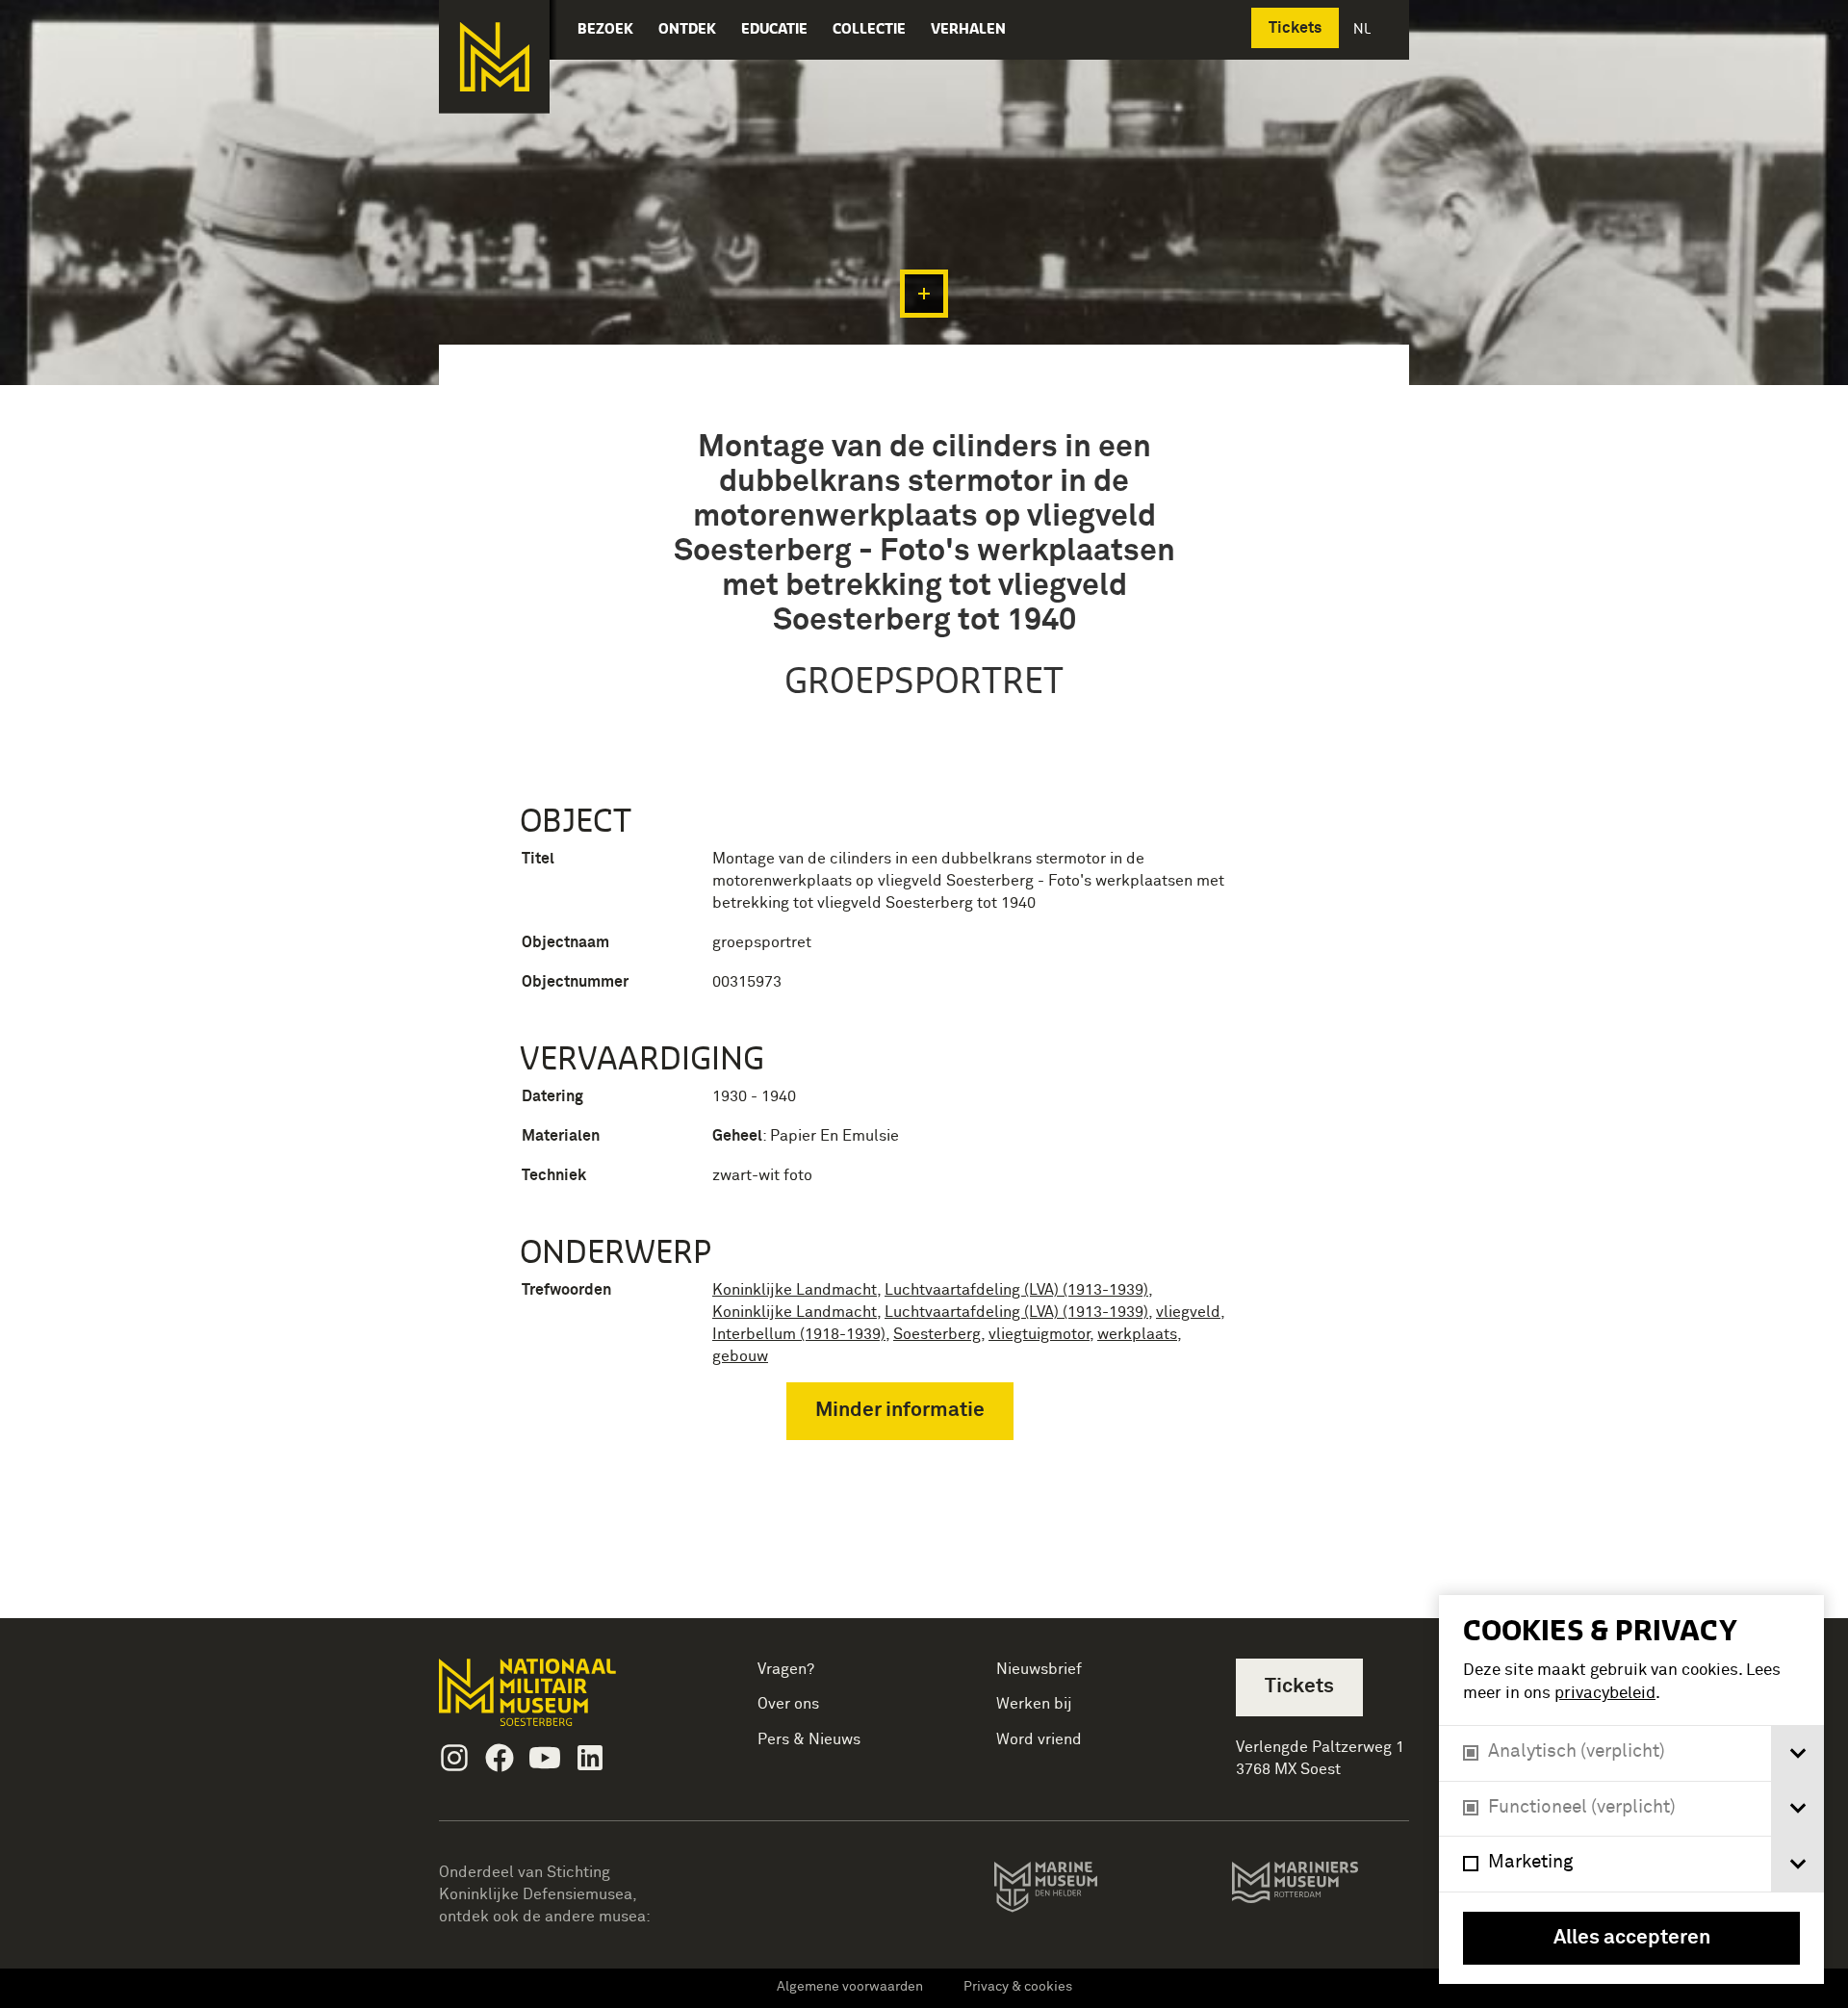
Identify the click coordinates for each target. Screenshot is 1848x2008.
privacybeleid (1605, 1694)
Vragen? (786, 1669)
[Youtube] (545, 1758)
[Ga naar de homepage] (494, 57)
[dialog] (1631, 1789)
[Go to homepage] (558, 1700)
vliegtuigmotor (1039, 1334)
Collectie (869, 28)
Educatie (774, 28)
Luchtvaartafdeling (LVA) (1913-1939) (1016, 1290)
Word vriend (1039, 1739)
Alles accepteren (1632, 1938)
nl (1364, 28)
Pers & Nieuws (809, 1739)
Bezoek (605, 28)
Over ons (788, 1704)
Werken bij (1034, 1704)
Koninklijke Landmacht (795, 1290)
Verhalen (968, 28)
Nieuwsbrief (1039, 1669)
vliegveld (1188, 1312)
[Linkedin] (590, 1758)
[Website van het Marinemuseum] (1073, 1891)
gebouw (740, 1356)
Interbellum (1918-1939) (799, 1334)
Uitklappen (924, 294)
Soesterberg (937, 1334)
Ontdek (687, 28)
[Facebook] (500, 1758)
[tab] (1797, 1753)
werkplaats (1137, 1334)
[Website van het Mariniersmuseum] (1320, 1892)
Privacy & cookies (1018, 1987)
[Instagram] (454, 1758)
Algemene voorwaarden (850, 1987)
